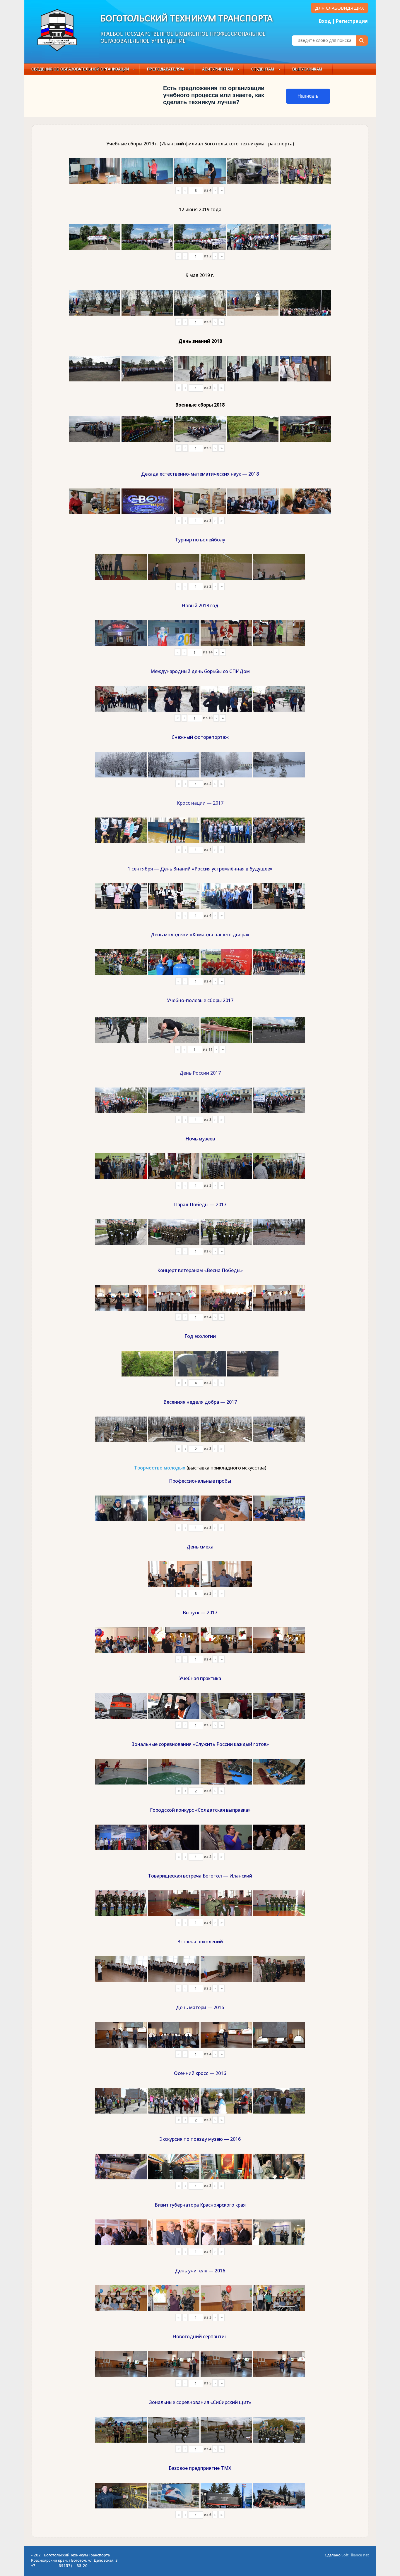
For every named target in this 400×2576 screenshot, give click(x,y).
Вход (325, 21)
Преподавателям (165, 69)
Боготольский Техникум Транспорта (187, 19)
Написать (308, 96)
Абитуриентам (218, 69)
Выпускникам (307, 69)
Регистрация (352, 21)
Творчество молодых (160, 1468)
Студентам (263, 69)
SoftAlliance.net (355, 2555)
